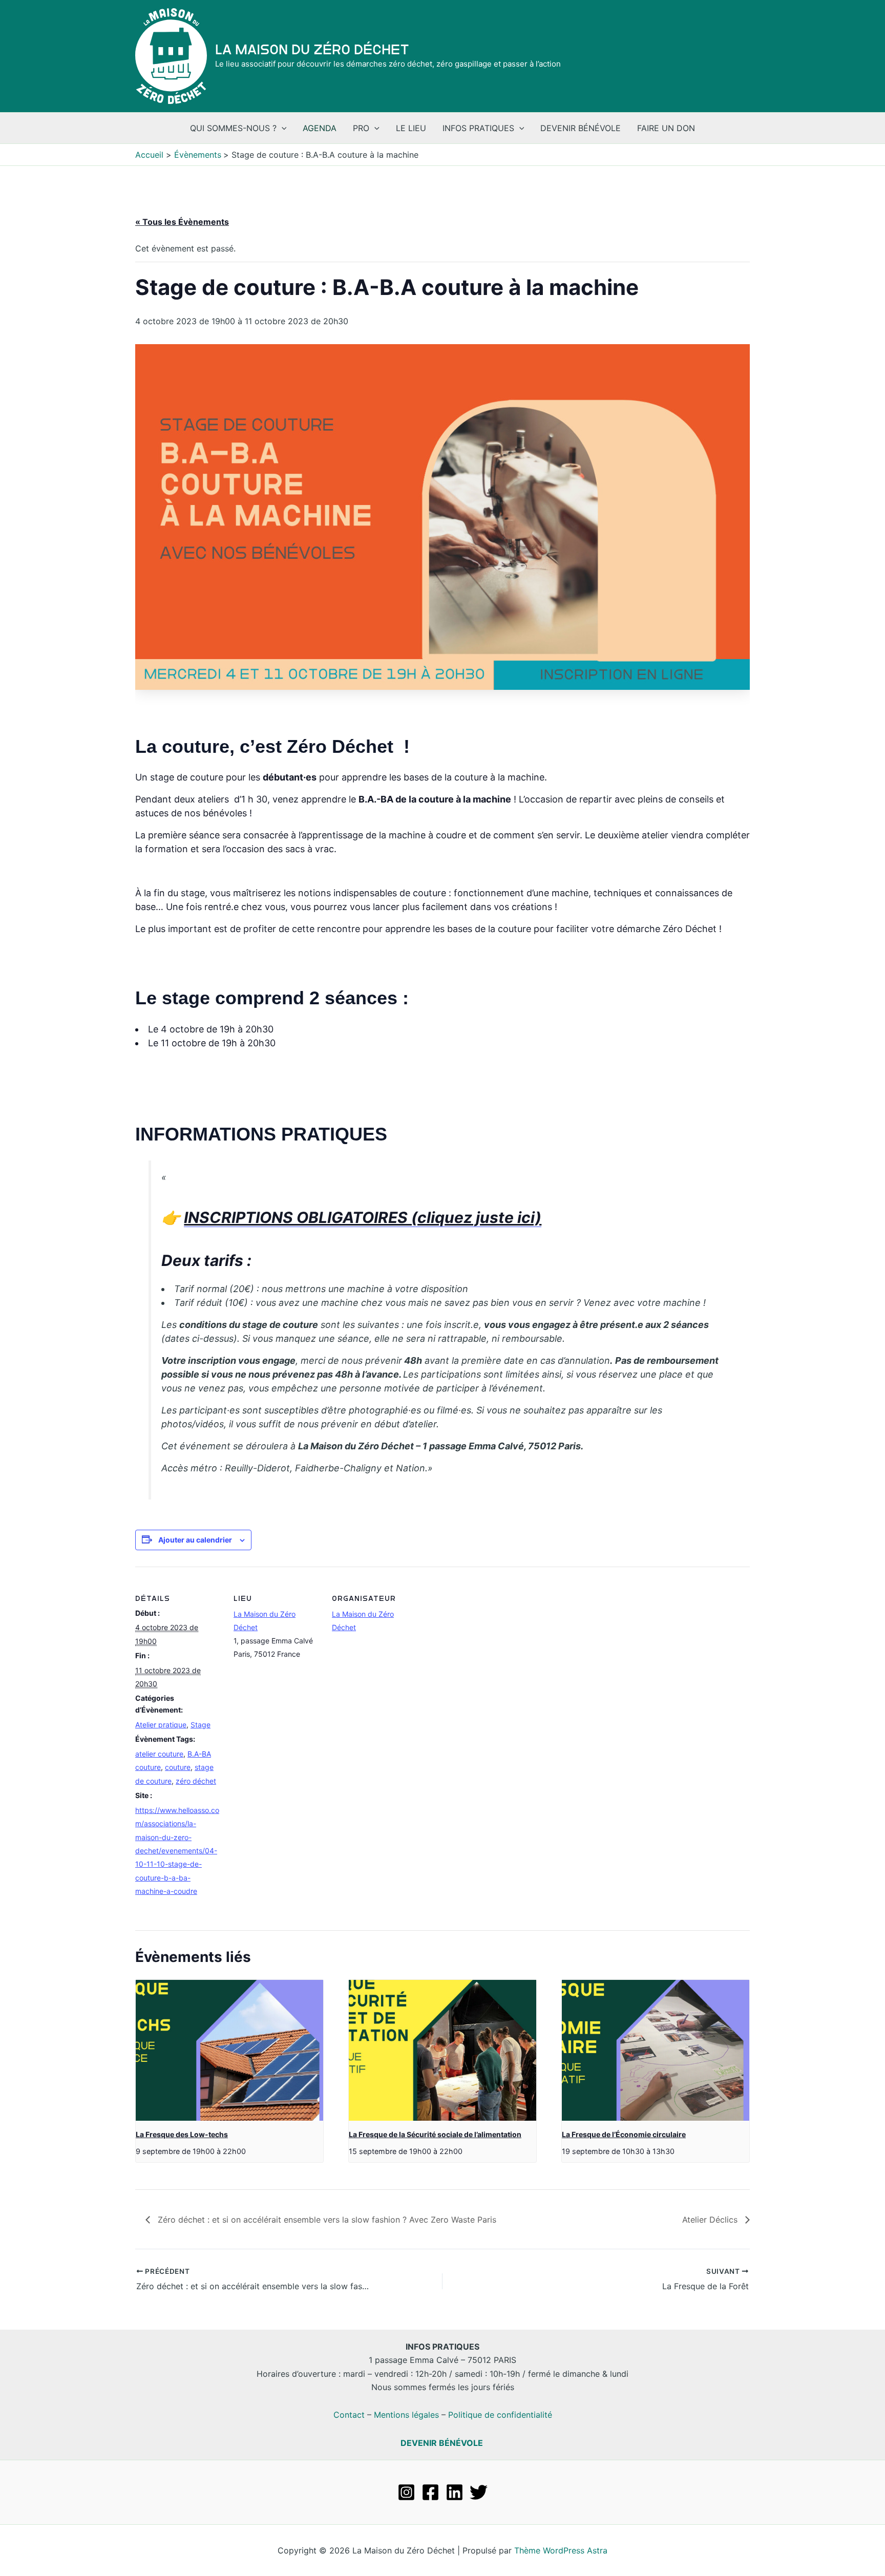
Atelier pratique (161, 1725)
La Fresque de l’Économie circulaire (624, 2134)
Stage (201, 1725)
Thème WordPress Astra (561, 2550)
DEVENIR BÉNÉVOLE (442, 2443)
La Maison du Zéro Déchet (312, 50)
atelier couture (159, 1754)
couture (178, 1767)
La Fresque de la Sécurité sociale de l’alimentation (435, 2134)
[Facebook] (430, 2492)
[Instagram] (406, 2492)
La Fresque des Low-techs (182, 2134)
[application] (282, 128)
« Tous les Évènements (182, 222)
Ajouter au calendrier (195, 1540)
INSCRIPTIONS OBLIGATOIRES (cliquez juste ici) (363, 1217)
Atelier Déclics (711, 2220)
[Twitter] (479, 2492)
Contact (349, 2415)
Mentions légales (406, 2415)
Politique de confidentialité (500, 2415)
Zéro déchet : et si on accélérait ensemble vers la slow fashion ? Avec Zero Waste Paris (326, 2220)
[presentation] (229, 2050)
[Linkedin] (455, 2492)
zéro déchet (196, 1781)
